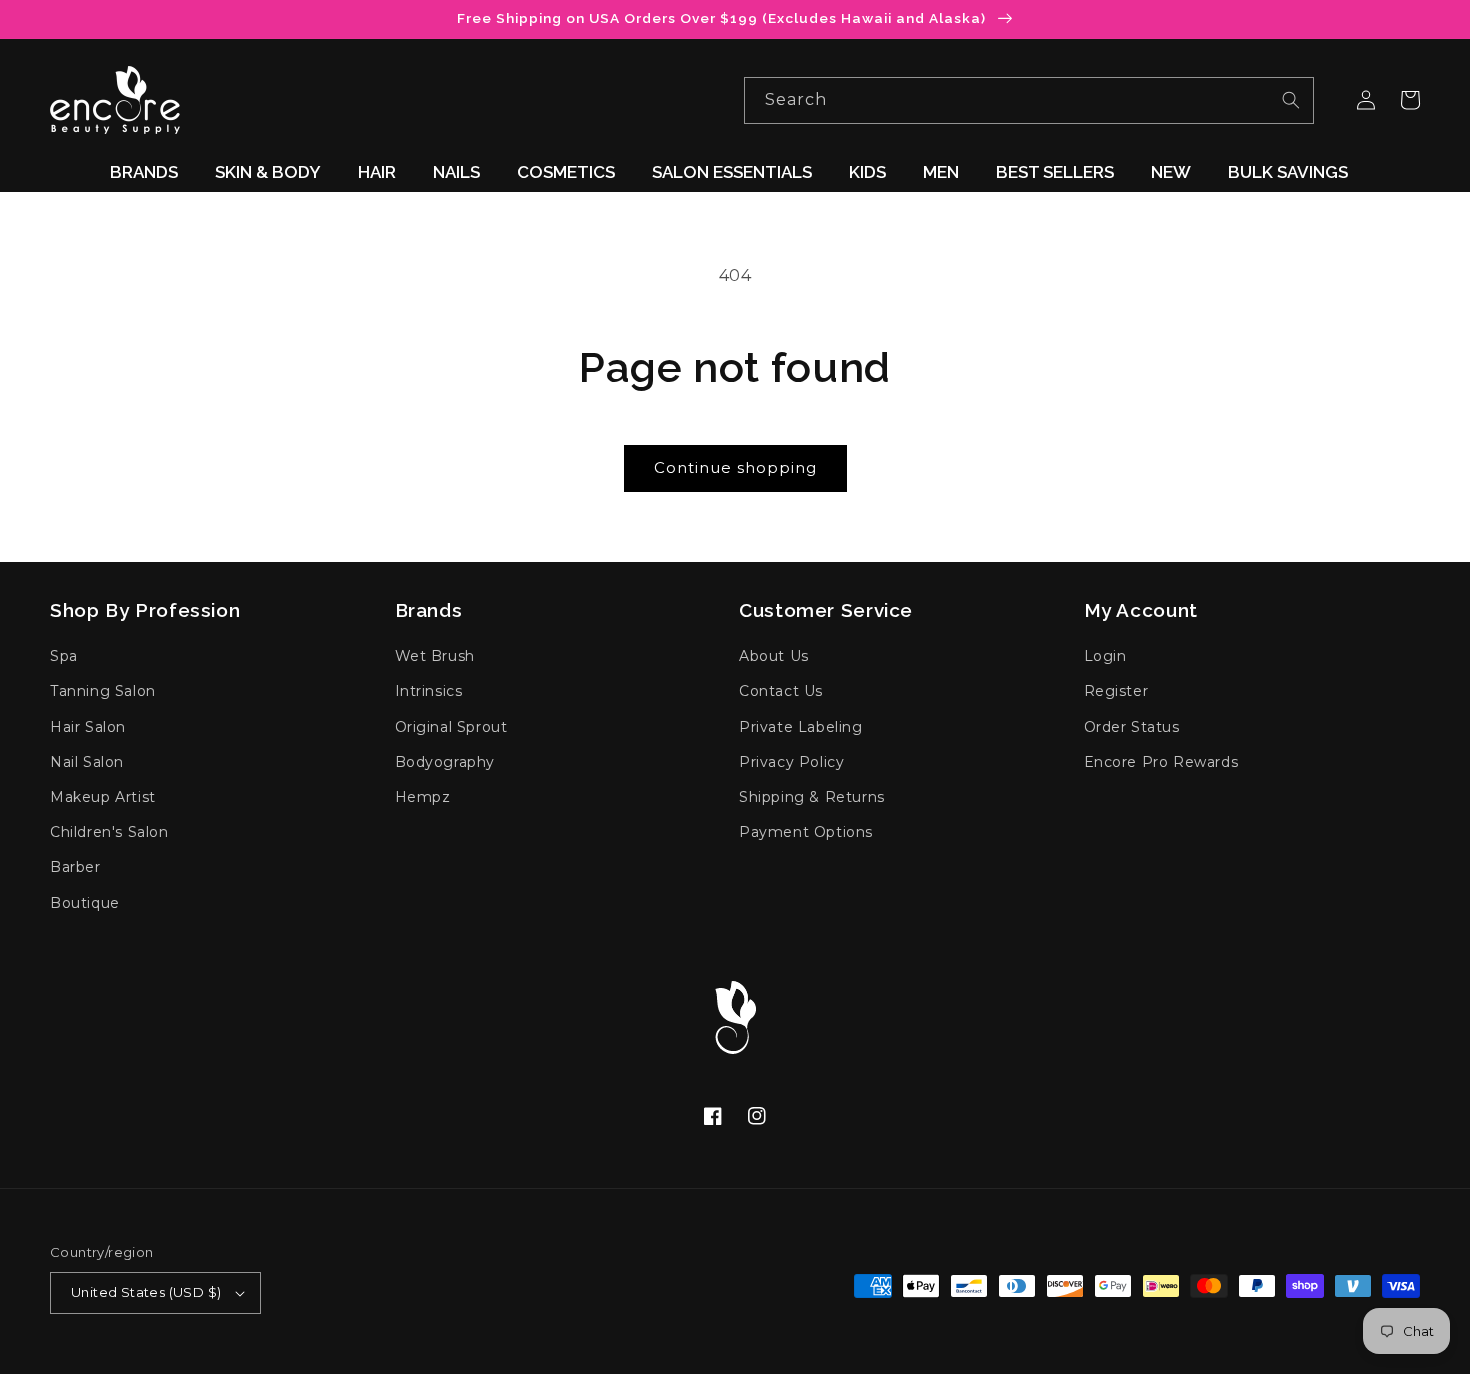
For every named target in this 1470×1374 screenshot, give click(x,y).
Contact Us (781, 691)
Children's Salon (109, 832)
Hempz (423, 797)
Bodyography (445, 762)
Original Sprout (451, 727)
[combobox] (1029, 100)
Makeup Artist (103, 797)
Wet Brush (435, 656)
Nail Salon (87, 762)
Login (1105, 656)
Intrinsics (429, 691)
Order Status (1132, 727)
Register (1116, 691)
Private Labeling (801, 727)
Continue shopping (735, 467)
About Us (774, 656)
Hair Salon (88, 727)
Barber (75, 867)
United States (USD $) (146, 1292)
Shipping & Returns (812, 797)
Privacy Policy (791, 762)
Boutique (85, 903)
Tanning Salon (103, 691)
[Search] (1291, 100)
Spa (64, 656)
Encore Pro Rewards (1161, 762)
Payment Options (806, 832)
